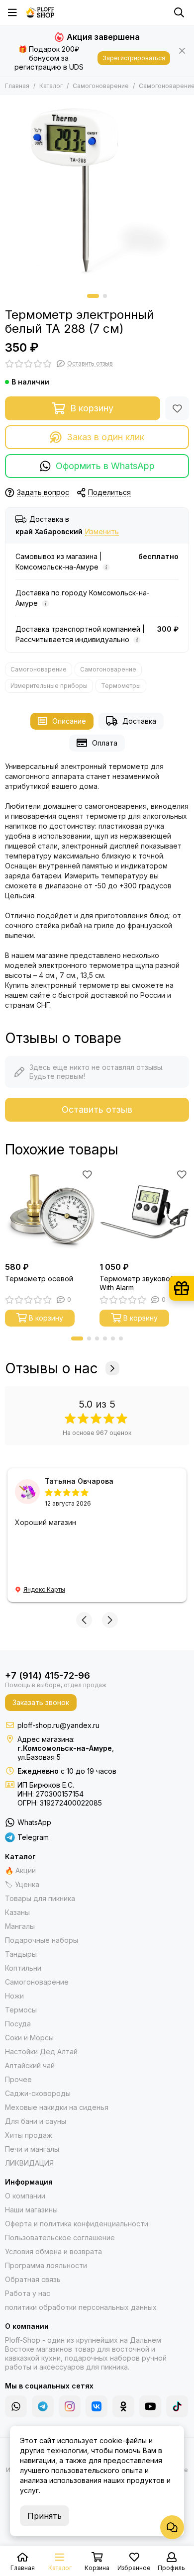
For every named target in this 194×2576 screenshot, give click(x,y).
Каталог (51, 86)
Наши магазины (31, 2210)
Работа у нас (28, 2293)
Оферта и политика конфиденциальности (77, 2224)
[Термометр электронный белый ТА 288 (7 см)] (97, 192)
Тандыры (21, 1954)
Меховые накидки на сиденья (57, 2107)
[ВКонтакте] (97, 2406)
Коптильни (23, 1968)
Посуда (18, 2024)
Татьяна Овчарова (79, 1481)
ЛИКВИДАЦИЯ (29, 2163)
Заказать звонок (41, 1702)
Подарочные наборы (42, 1940)
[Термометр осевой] (50, 1212)
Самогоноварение (101, 86)
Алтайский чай (30, 2065)
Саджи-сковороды (38, 2093)
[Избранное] (177, 408)
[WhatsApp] (16, 2406)
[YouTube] (150, 2406)
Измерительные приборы (49, 686)
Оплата (105, 743)
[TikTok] (177, 2406)
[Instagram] (70, 2406)
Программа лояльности (46, 2265)
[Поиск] (179, 12)
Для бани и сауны (36, 2121)
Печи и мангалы (32, 2149)
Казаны (17, 1912)
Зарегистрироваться (134, 58)
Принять (45, 2516)
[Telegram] (43, 2406)
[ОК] (123, 2406)
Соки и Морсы (29, 2038)
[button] (93, 296)
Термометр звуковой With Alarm (137, 1283)
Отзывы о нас (51, 1368)
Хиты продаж (29, 2135)
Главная (17, 86)
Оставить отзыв (97, 1109)
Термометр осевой (39, 1279)
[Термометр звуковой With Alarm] (144, 1212)
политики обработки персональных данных (81, 2307)
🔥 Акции (20, 1870)
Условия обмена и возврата (53, 2251)
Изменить (102, 532)
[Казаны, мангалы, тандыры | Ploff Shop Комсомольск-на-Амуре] (40, 12)
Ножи (14, 1996)
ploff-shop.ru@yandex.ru (58, 1725)
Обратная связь (33, 2279)
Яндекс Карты (44, 1589)
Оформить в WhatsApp (105, 466)
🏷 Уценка (22, 1884)
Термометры (121, 686)
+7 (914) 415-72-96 (48, 1675)
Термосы (21, 2010)
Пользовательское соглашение (60, 2238)
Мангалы (20, 1926)
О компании (25, 2196)
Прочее (18, 2079)
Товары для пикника (40, 1898)
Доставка (139, 721)
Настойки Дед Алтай (41, 2051)
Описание (69, 721)
